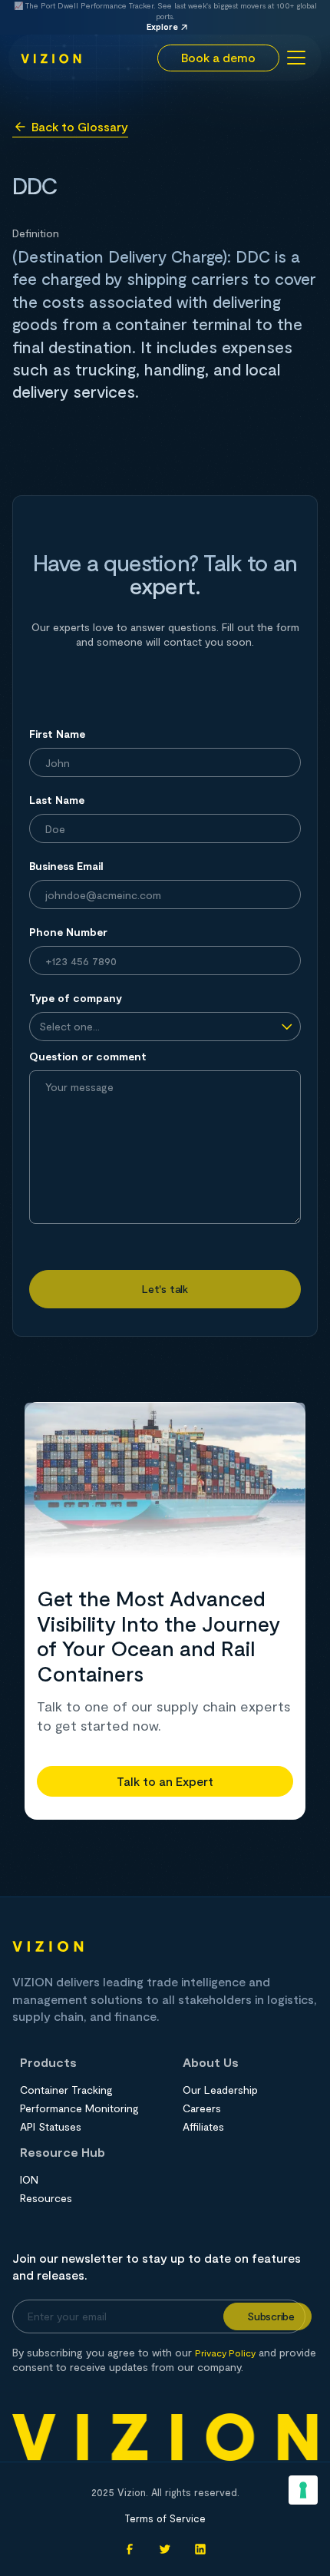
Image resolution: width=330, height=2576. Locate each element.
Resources (46, 2198)
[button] (294, 58)
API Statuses (51, 2127)
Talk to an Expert (165, 1781)
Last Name (57, 800)
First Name (57, 734)
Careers (202, 2108)
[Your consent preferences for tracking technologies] (303, 2490)
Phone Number (68, 932)
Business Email (66, 866)
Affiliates (203, 2127)
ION (29, 2180)
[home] (51, 57)
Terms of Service (165, 2518)
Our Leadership (220, 2090)
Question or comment (88, 1056)
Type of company (76, 998)
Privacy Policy (225, 2353)
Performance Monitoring (79, 2108)
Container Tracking (66, 2090)
